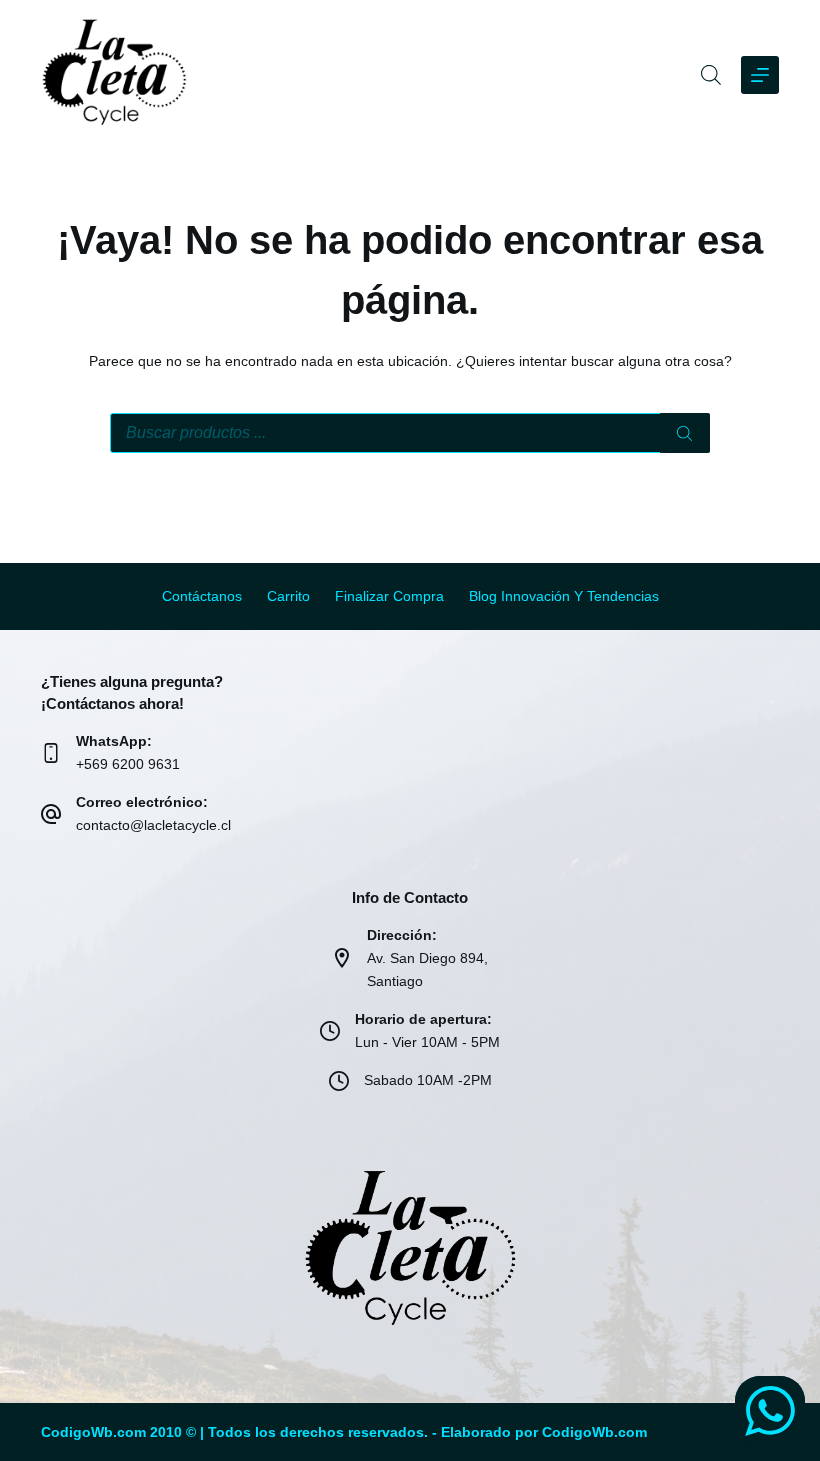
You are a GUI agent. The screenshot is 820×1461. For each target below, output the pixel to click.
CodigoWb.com (594, 1432)
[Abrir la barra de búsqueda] (711, 74)
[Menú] (760, 75)
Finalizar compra (389, 596)
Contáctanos (202, 596)
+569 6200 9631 (128, 764)
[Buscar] (685, 433)
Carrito (288, 596)
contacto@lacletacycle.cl (153, 825)
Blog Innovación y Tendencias (564, 596)
